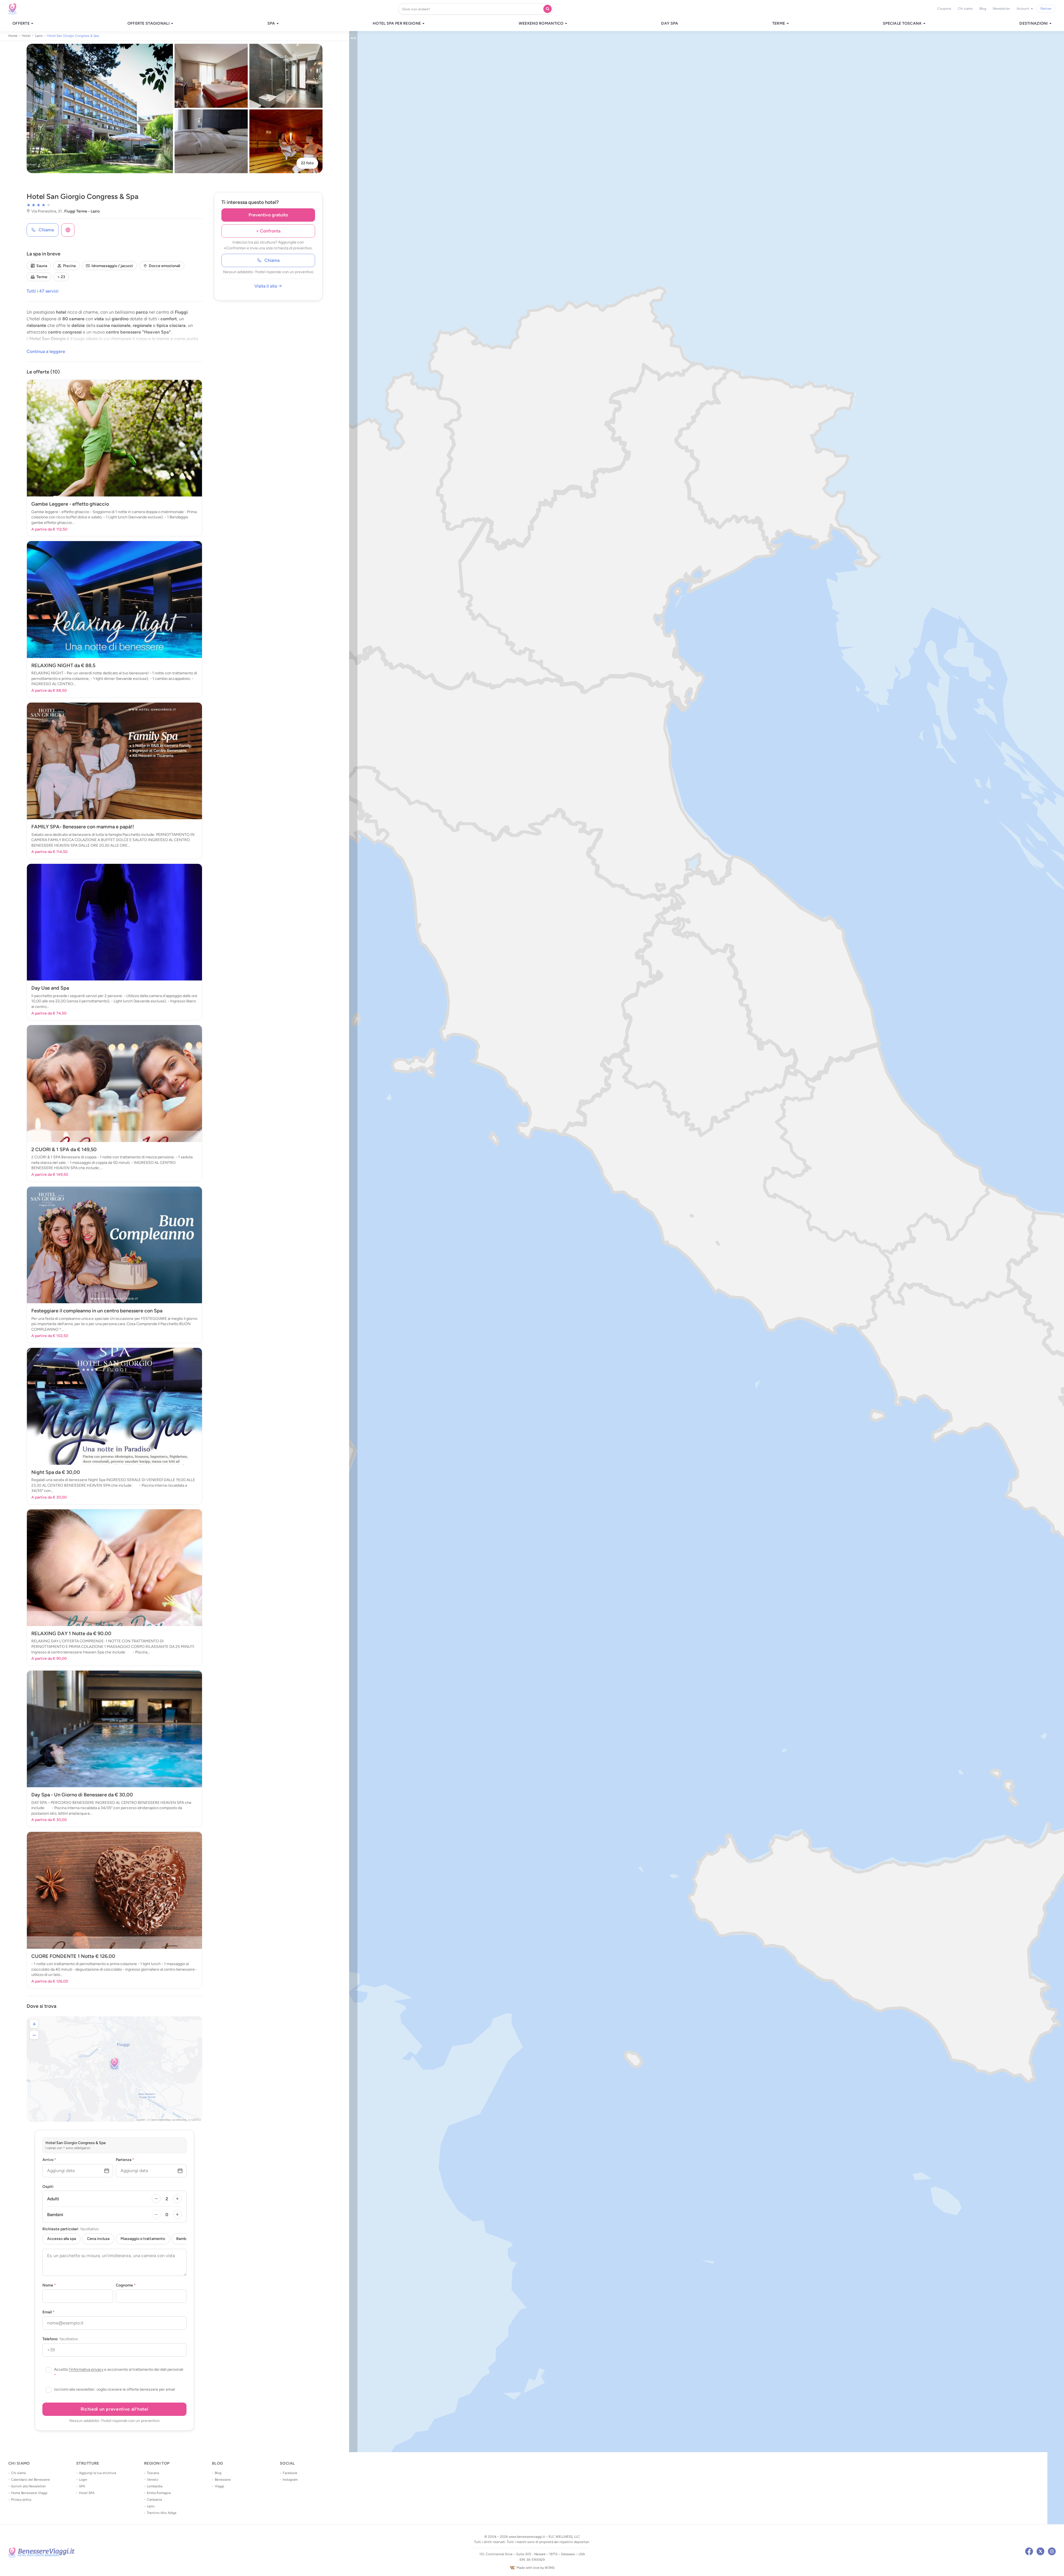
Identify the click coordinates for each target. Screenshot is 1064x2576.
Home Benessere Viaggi (29, 2493)
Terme (42, 277)
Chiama (272, 260)
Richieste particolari (71, 2229)
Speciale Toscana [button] (903, 24)
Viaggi (219, 2486)
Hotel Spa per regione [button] (397, 24)
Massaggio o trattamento (143, 2239)
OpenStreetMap (161, 2120)
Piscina (69, 266)
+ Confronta (268, 231)
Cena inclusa (98, 2239)
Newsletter (1001, 9)
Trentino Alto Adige (162, 2513)
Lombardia (155, 2486)
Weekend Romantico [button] (542, 24)
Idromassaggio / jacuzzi (112, 266)
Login (83, 2480)
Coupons (944, 9)
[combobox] (472, 9)
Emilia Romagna (159, 2493)
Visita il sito (266, 286)
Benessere (223, 2480)
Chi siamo (965, 9)
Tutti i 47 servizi (43, 291)
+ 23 (61, 277)
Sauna (42, 266)
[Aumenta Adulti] (177, 2199)
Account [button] (1023, 9)
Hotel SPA (87, 2493)
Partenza (125, 2160)
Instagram (290, 2480)
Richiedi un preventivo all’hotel (114, 2409)
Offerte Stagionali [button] (149, 24)
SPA (82, 2486)
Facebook (290, 2473)
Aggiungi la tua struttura (98, 2473)
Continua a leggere (46, 351)
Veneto (153, 2480)
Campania (154, 2500)
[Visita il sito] (68, 230)
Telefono (60, 2339)
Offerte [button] (21, 24)
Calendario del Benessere (30, 2480)
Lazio (151, 2506)
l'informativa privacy (86, 2369)
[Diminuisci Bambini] (156, 2214)
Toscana (153, 2473)
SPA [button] (272, 24)
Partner (1046, 9)
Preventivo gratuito (268, 215)
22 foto (307, 163)
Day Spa (670, 24)
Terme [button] (779, 24)
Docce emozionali (165, 266)
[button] (114, 2064)
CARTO (196, 2120)
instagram (1052, 2551)
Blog (983, 9)
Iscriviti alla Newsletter (28, 2486)
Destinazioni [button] (1034, 24)
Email (48, 2312)
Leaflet (141, 2120)
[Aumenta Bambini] (177, 2214)
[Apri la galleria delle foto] (100, 108)
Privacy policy (21, 2500)
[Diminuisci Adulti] (156, 2199)
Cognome (126, 2285)
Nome (49, 2285)
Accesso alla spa (62, 2239)
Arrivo (49, 2160)
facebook (1029, 2551)
